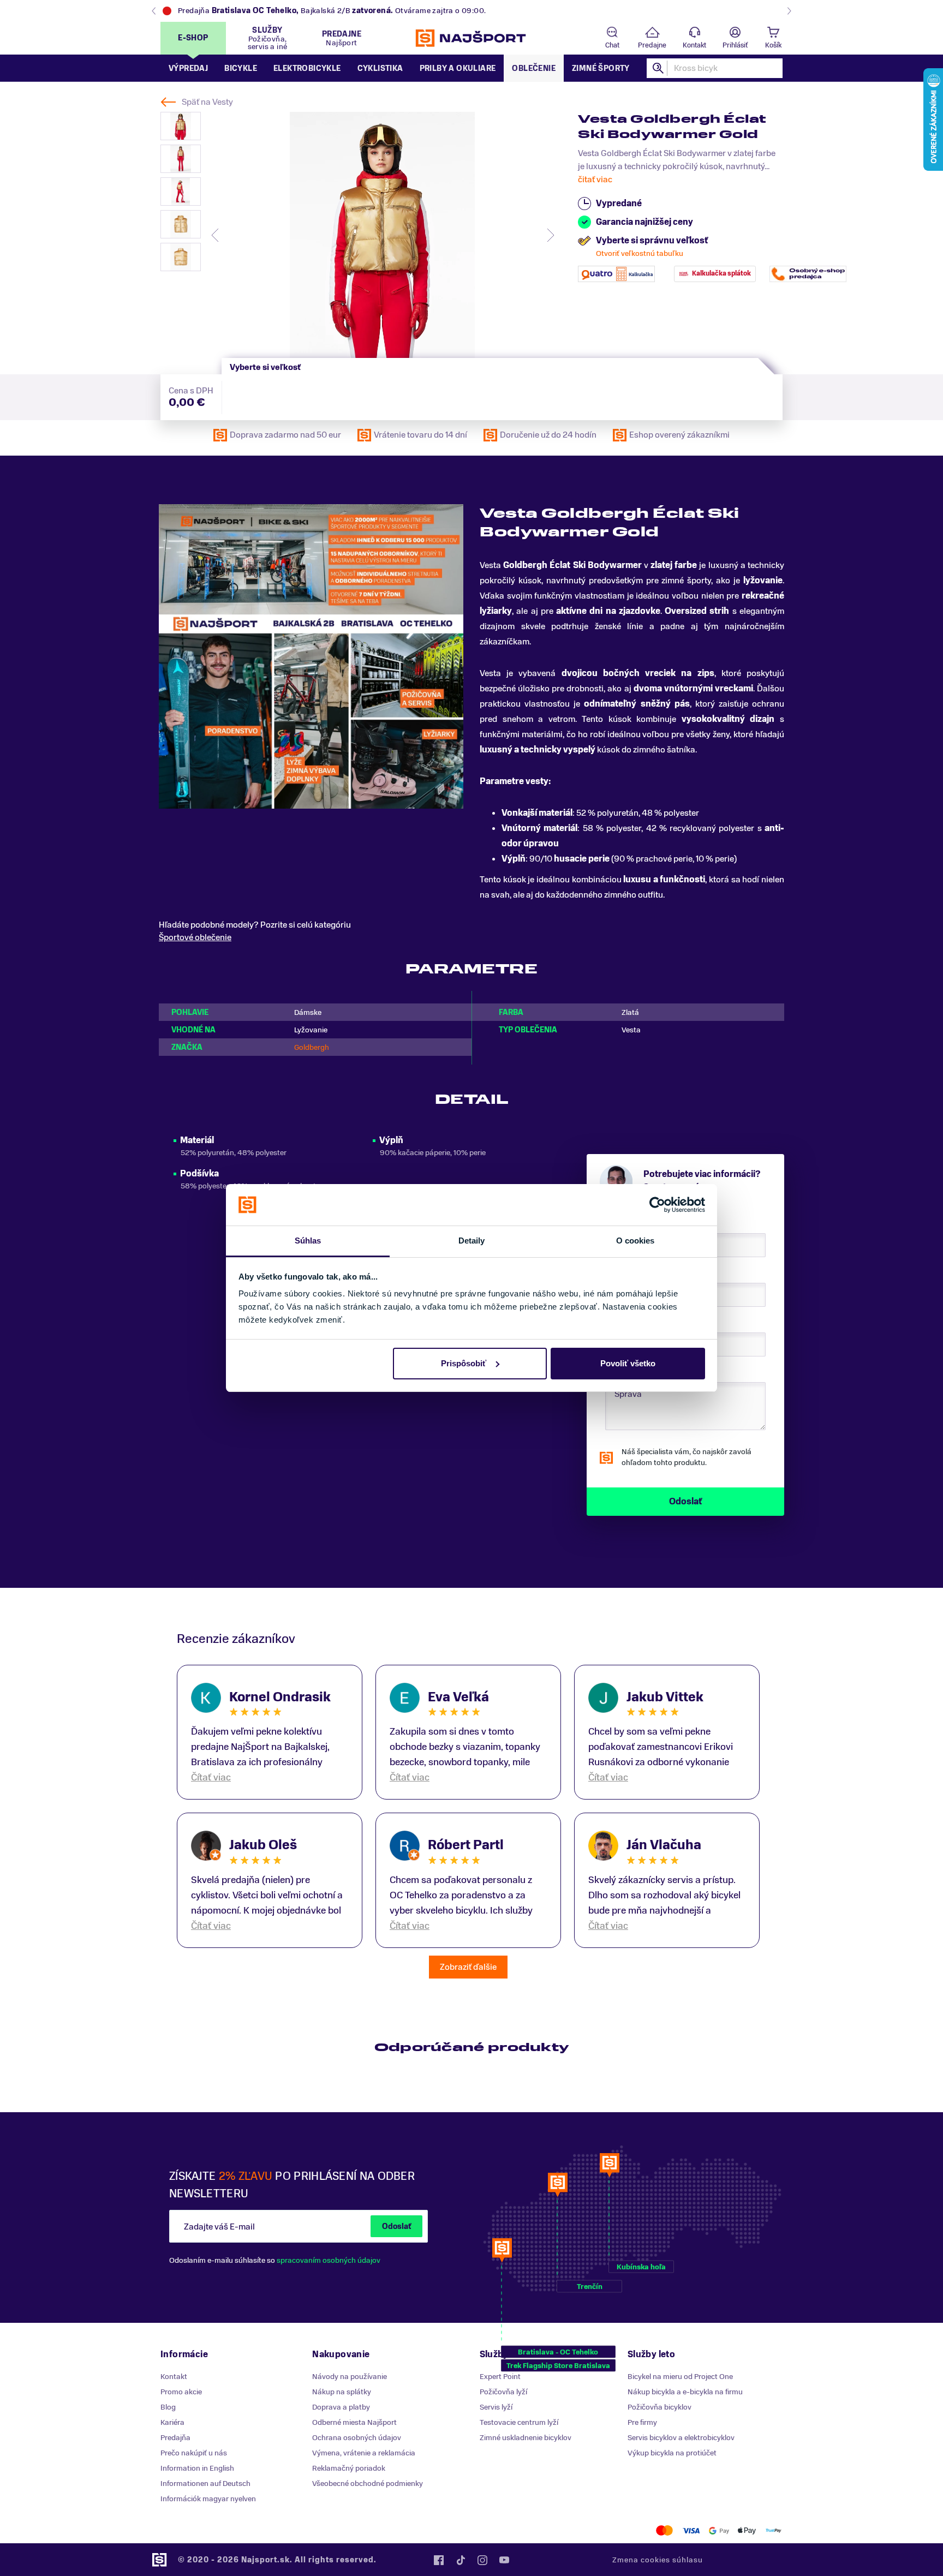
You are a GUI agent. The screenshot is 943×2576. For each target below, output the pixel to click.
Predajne (652, 45)
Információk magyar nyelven (208, 2499)
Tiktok (461, 2560)
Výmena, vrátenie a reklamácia (364, 2453)
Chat (612, 45)
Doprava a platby (341, 2407)
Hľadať (659, 68)
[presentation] (215, 235)
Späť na (207, 102)
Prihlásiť (735, 45)
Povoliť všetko (628, 1363)
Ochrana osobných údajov (357, 2438)
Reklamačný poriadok (349, 2468)
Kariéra (172, 2422)
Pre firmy (642, 2422)
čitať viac (595, 180)
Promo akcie (181, 2392)
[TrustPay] (774, 2530)
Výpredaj (188, 68)
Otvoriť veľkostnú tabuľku (640, 253)
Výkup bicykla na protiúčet (672, 2453)
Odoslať (396, 2227)
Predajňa (175, 2438)
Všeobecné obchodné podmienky (368, 2484)
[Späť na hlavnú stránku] (471, 38)
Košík (773, 45)
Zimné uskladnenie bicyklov (526, 2438)
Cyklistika (380, 68)
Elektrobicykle (307, 68)
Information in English (197, 2468)
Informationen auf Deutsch (205, 2484)
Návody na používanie (350, 2377)
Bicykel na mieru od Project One (680, 2377)
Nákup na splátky (342, 2392)
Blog (168, 2407)
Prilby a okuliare (458, 68)
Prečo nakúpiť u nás (194, 2453)
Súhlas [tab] (308, 1241)
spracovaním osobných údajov (329, 2260)
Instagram (482, 2560)
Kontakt (694, 45)
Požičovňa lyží (503, 2392)
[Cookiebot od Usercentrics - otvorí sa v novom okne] (657, 1205)
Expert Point (500, 2377)
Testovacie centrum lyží (519, 2422)
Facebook (439, 2560)
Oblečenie (534, 68)
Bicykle (241, 68)
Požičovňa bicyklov (659, 2407)
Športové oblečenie (195, 937)
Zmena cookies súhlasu (658, 2560)
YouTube (504, 2560)
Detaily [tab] (472, 1241)
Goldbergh (312, 1047)
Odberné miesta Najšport (354, 2422)
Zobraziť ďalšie (468, 1967)
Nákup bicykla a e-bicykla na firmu (685, 2392)
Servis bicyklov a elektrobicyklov (681, 2438)
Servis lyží (496, 2407)
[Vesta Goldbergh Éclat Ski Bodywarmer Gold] (382, 235)
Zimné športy (601, 68)
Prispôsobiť (464, 1363)
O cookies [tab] (635, 1241)
